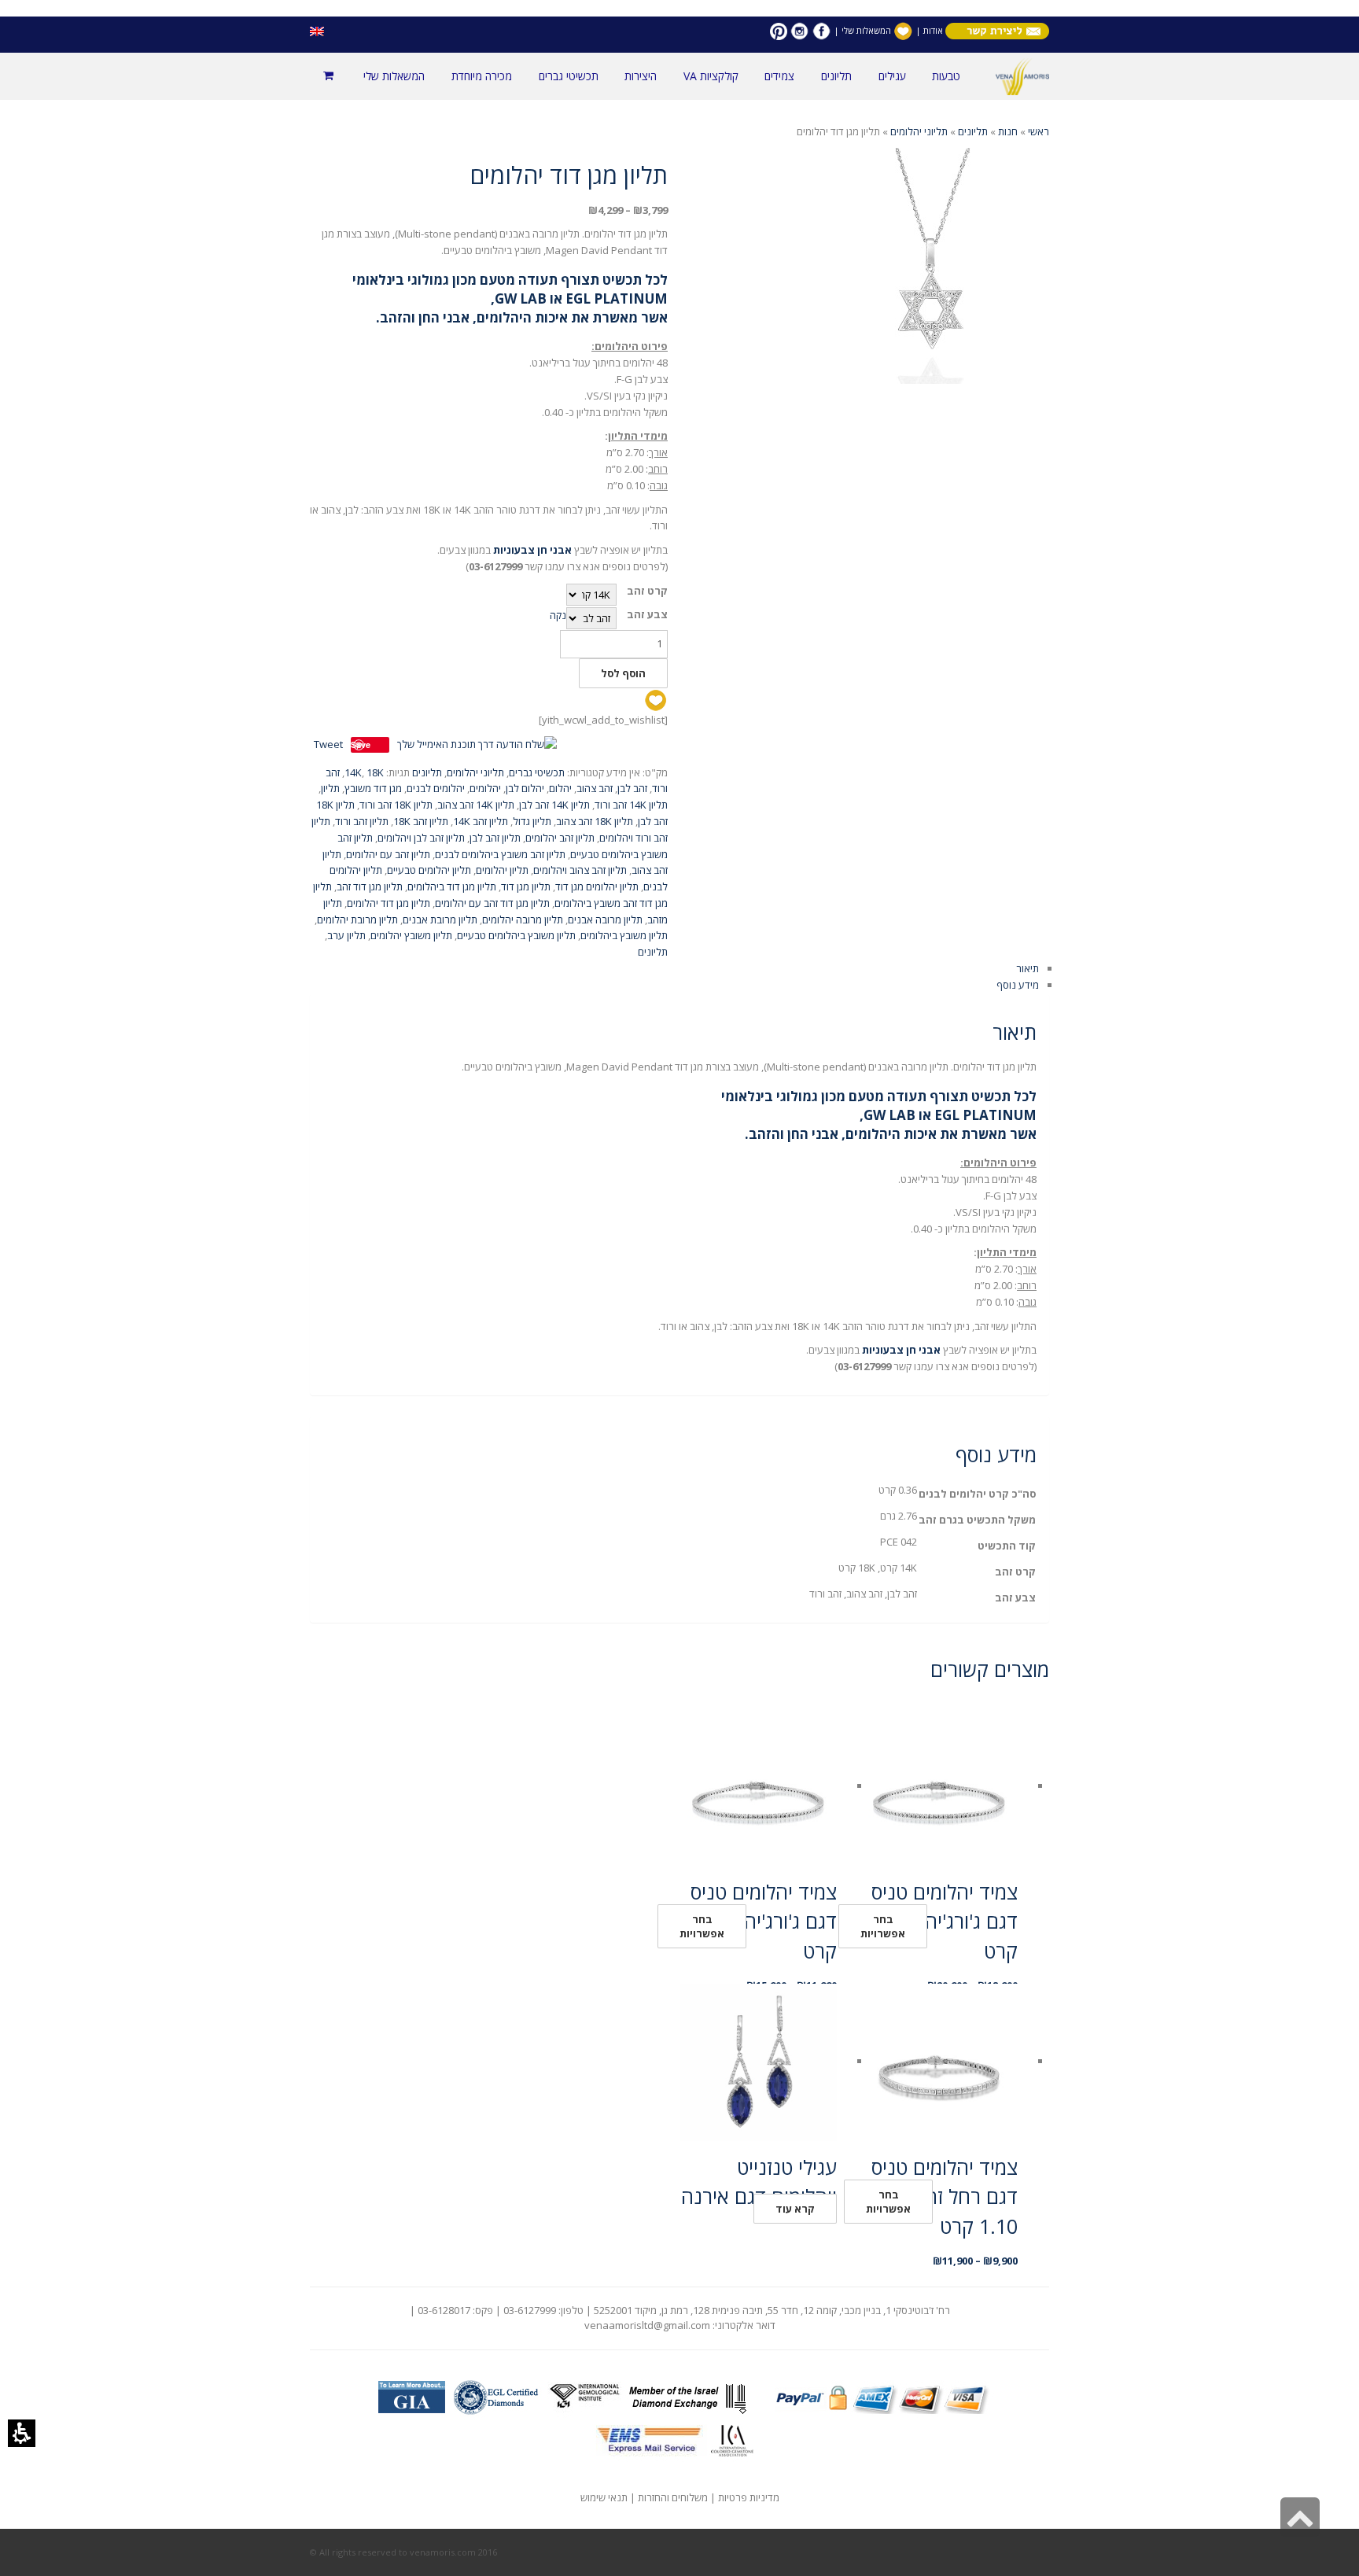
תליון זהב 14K (481, 821)
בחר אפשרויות (883, 1926)
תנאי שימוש (604, 2497)
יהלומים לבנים (436, 788)
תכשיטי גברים (537, 772)
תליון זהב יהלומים (560, 838)
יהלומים (485, 788)
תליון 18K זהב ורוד (396, 805)
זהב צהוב (595, 788)
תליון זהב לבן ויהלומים (421, 838)
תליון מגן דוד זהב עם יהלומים (492, 903)
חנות (1008, 131)
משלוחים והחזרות (673, 2497)
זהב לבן (632, 788)
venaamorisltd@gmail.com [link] (647, 2325)
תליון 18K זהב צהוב (595, 821)
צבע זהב (647, 615)
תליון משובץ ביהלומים (624, 935)
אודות (932, 30)
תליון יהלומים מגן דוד (597, 886)
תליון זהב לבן (495, 838)
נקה (558, 615)
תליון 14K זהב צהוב (476, 805)
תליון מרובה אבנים (605, 919)
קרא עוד (795, 2209)
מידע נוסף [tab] (1018, 985)
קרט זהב (647, 591)
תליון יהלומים (502, 870)
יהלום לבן (525, 788)
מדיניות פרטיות (749, 2497)
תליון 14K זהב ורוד (631, 805)
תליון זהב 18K (421, 821)
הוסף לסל (623, 673)
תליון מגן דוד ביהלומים (452, 886)
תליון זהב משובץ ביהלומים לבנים (500, 854)
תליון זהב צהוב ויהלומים (580, 870)
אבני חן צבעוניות (532, 550)
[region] (679, 132)
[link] (821, 30)
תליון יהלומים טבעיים (429, 870)
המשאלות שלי (866, 30)
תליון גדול (532, 821)
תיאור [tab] (1028, 968)
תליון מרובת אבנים (440, 919)
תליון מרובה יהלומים (523, 919)
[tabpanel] (679, 1194)
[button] (22, 2433)
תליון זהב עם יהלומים (388, 854)
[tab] (679, 562)
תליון (330, 788)
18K (375, 772)
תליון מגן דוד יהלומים (389, 903)
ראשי (1039, 131)
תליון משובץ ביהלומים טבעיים (516, 935)
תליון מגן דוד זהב (370, 886)
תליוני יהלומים (919, 131)
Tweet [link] (328, 744)
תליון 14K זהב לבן (554, 805)
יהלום (560, 788)
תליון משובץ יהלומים (411, 935)
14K (353, 772)
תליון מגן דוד (526, 886)
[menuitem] (946, 76)
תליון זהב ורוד (362, 821)
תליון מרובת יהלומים (357, 919)
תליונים (973, 131)
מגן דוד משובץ (373, 788)
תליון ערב (346, 935)
